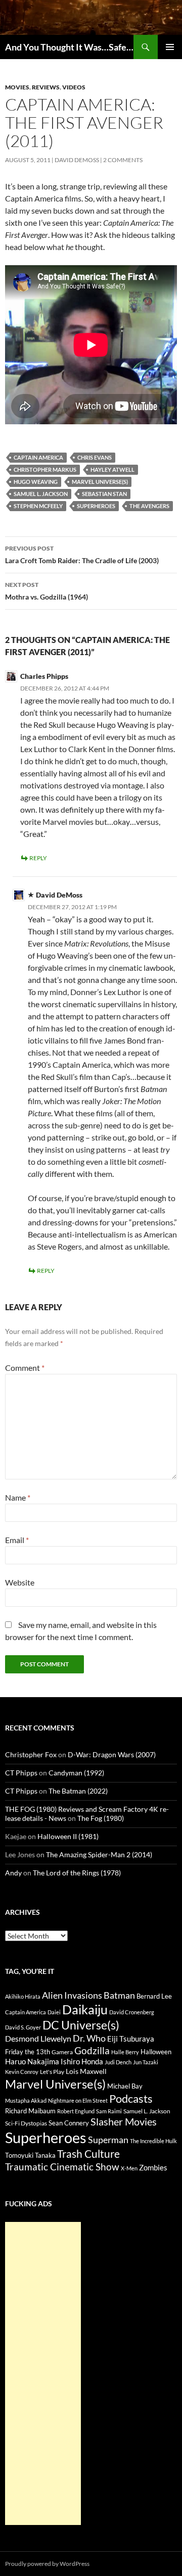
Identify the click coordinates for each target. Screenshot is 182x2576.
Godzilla (92, 2050)
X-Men (129, 2168)
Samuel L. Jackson (41, 494)
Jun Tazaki (146, 2062)
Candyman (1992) (76, 1773)
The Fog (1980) (101, 1818)
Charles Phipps (44, 676)
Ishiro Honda (82, 2062)
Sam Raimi (109, 2111)
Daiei (54, 2012)
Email (17, 1540)
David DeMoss (77, 160)
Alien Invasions (72, 1995)
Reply (38, 858)
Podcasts (131, 2098)
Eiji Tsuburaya (131, 2039)
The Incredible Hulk (153, 2141)
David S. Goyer (23, 2027)
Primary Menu (170, 47)
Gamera (62, 2052)
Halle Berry (125, 2052)
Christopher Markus (45, 469)
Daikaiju (85, 2009)
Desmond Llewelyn (38, 2038)
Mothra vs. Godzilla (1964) (47, 591)
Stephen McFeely (38, 506)
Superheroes (96, 506)
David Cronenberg (132, 2012)
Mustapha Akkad (26, 2100)
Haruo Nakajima (32, 2061)
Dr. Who (89, 2038)
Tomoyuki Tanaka (30, 2155)
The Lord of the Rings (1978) (77, 1873)
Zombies (153, 2167)
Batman (119, 1995)
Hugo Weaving (36, 482)
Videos (74, 87)
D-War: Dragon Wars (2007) (112, 1754)
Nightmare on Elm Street (78, 2100)
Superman (108, 2140)
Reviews (46, 87)
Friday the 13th (28, 2052)
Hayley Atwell (112, 469)
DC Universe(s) (81, 2025)
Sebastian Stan (104, 494)
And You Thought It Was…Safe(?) (69, 47)
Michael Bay (125, 2086)
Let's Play (52, 2072)
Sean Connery (69, 2123)
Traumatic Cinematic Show (62, 2167)
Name (18, 1497)
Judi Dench (118, 2062)
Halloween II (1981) (68, 1836)
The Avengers (149, 506)
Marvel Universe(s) (100, 482)
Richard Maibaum (30, 2111)
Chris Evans (95, 457)
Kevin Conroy (22, 2072)
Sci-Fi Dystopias (26, 2123)
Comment (25, 1368)
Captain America (38, 457)
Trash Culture (88, 2154)
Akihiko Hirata (23, 1996)
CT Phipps (21, 1773)
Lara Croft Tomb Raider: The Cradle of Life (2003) (82, 555)
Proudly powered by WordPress (47, 2564)
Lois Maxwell (86, 2071)
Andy (13, 1873)
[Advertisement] (43, 2373)
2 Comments (123, 160)
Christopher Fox (31, 1754)
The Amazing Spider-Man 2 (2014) (99, 1854)
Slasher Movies (124, 2121)
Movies (17, 87)
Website (20, 1582)
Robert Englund (76, 2111)
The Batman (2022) (78, 1791)
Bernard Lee (154, 1996)
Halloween (156, 2052)
